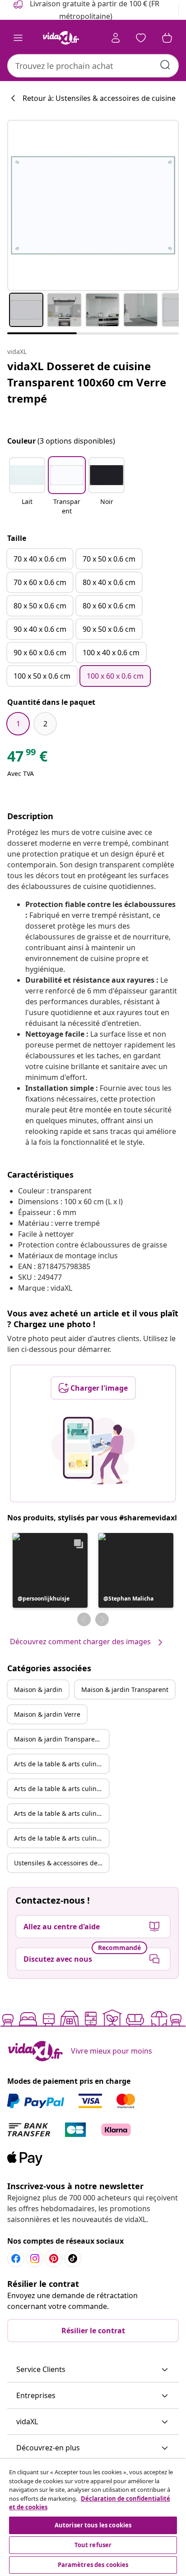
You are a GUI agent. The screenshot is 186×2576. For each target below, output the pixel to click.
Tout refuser (93, 2545)
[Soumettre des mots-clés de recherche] (165, 65)
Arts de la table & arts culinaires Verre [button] (61, 1813)
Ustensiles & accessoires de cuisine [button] (61, 1863)
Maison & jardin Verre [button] (47, 1714)
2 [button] (45, 724)
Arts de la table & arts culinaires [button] (61, 1764)
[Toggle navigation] (18, 38)
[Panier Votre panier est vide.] (167, 38)
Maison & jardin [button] (38, 1689)
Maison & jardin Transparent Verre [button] (61, 1739)
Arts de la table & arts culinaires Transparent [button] (61, 1789)
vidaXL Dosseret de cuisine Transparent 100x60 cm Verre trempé (87, 382)
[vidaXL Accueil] (61, 38)
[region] (93, 2517)
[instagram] (35, 2259)
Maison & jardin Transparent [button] (125, 1689)
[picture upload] (93, 1451)
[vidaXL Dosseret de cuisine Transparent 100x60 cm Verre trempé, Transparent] (93, 205)
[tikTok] (73, 2259)
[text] (27, 758)
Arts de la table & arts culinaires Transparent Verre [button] (61, 1838)
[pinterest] (54, 2259)
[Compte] (116, 38)
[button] (27, 487)
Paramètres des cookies (93, 2565)
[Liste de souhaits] (141, 38)
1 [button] (18, 724)
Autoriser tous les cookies (93, 2525)
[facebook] (16, 2259)
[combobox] (93, 66)
